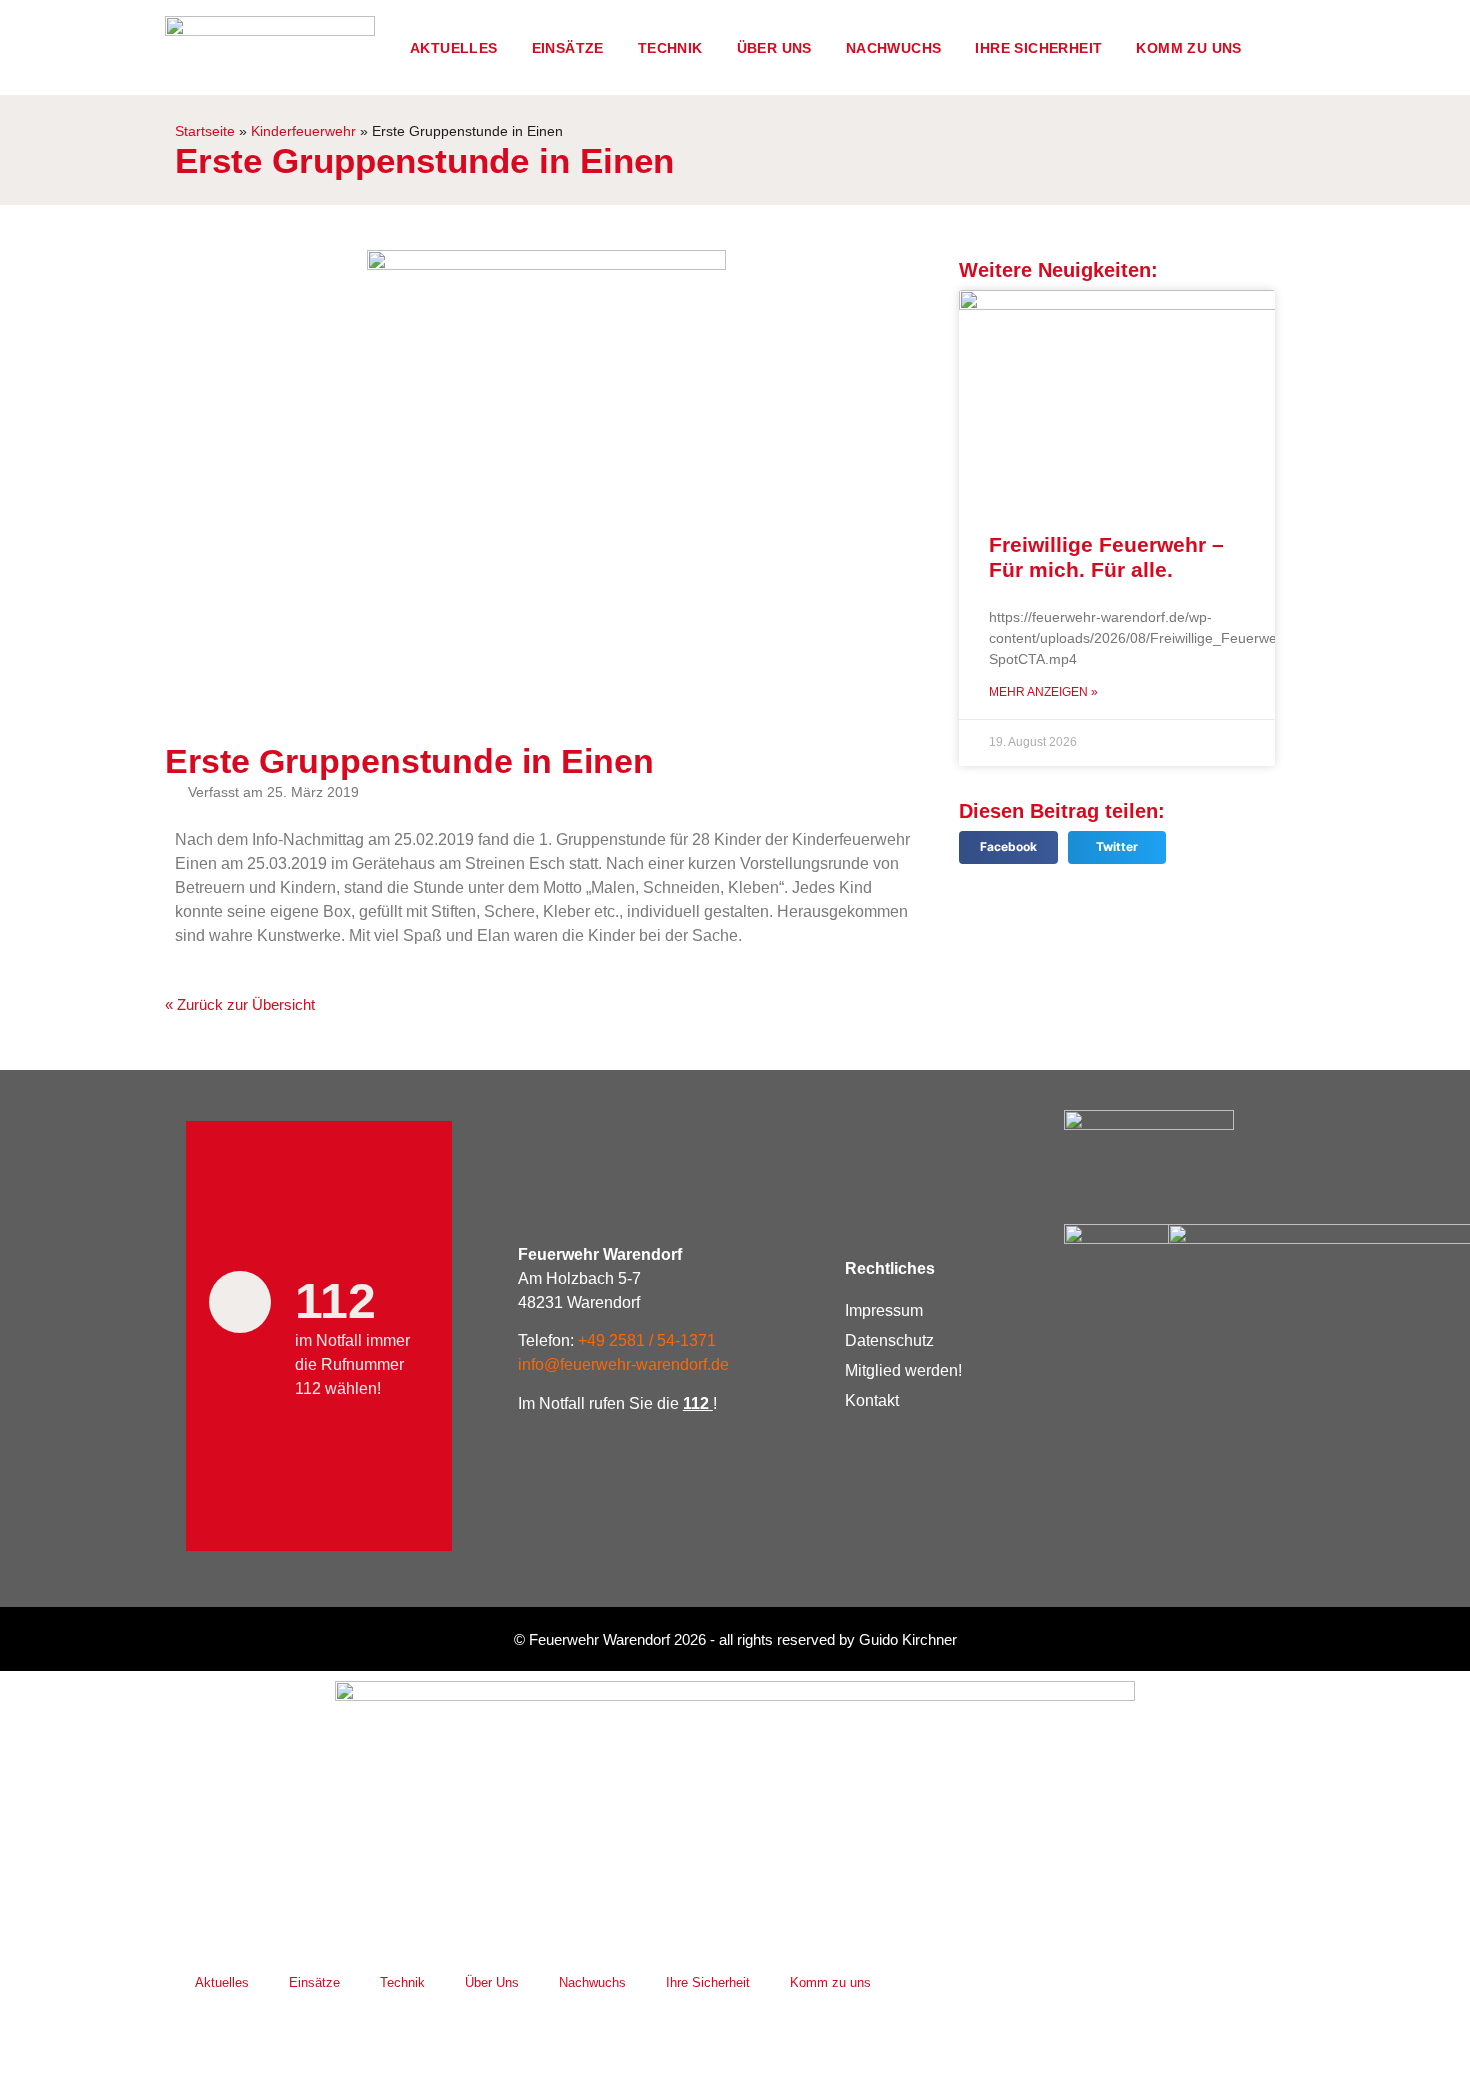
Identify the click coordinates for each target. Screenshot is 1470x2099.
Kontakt (872, 1400)
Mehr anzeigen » (1043, 692)
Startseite (205, 131)
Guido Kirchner (908, 1639)
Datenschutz (889, 1340)
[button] (1008, 847)
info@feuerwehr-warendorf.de (623, 1364)
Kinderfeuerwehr (303, 131)
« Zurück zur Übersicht (240, 1004)
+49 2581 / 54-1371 (647, 1340)
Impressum (884, 1310)
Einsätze (568, 48)
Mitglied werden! (903, 1370)
